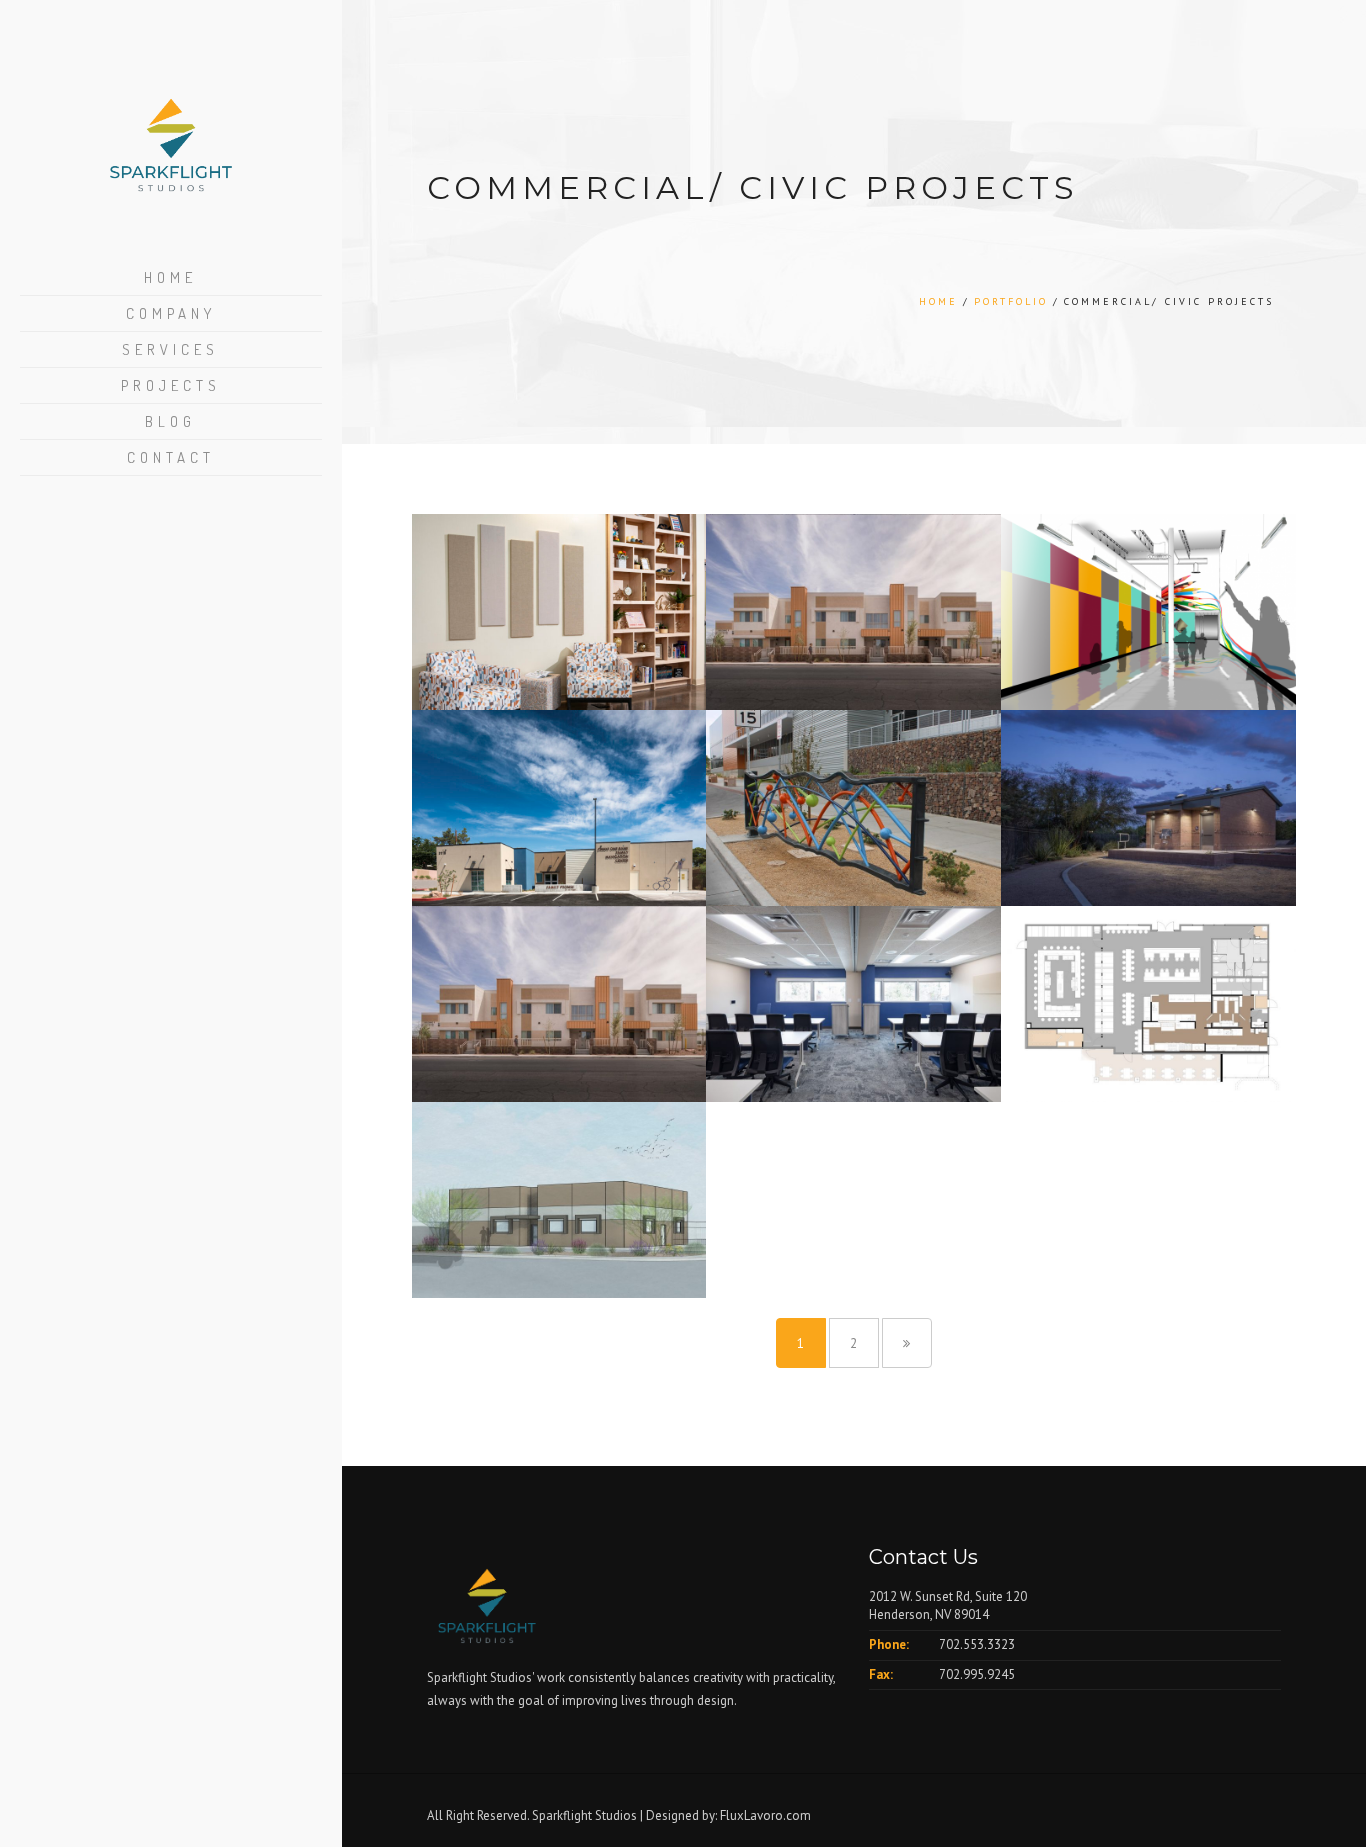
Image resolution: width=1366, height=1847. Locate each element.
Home (170, 277)
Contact (171, 457)
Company (171, 313)
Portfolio (1011, 301)
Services (170, 349)
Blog (170, 421)
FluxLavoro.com (765, 1815)
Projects (171, 385)
